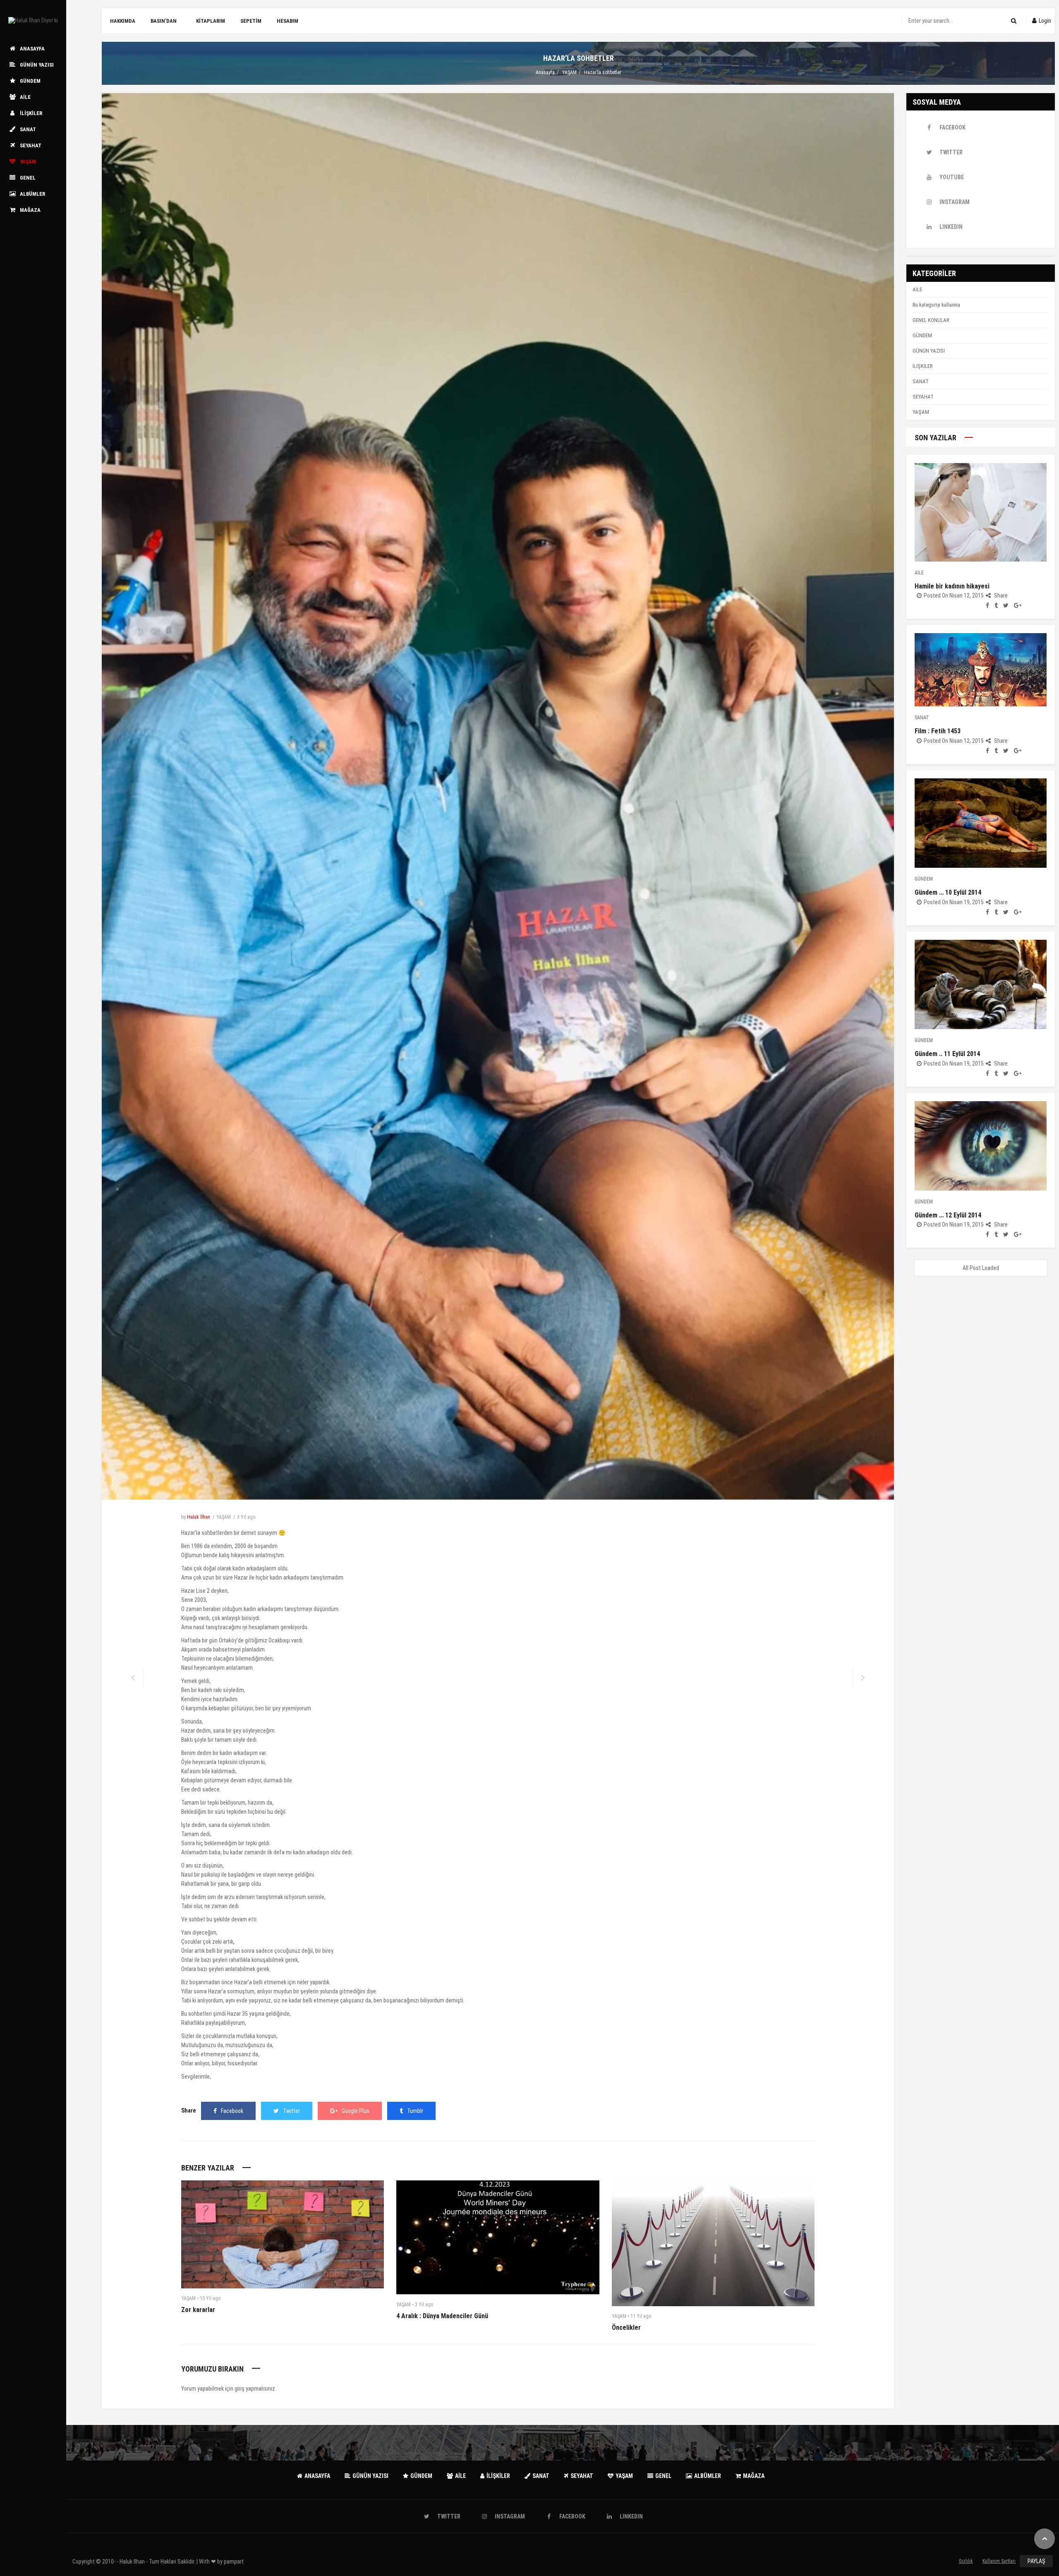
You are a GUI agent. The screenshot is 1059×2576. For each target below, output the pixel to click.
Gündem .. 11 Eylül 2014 (947, 1054)
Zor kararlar (198, 2310)
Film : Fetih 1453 (938, 731)
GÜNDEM (922, 335)
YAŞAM (569, 72)
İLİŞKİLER (923, 366)
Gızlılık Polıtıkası (966, 2563)
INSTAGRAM (955, 202)
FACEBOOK (952, 127)
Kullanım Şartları (999, 2561)
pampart (234, 2562)
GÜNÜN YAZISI (929, 351)
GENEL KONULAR (931, 320)
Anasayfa (545, 72)
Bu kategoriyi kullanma (936, 305)
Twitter (291, 2111)
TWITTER (951, 152)
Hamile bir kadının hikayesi (952, 586)
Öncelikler (626, 2328)
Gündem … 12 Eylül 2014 (948, 1215)
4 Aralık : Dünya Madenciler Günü (442, 2316)
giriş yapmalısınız (255, 2389)
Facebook (232, 2111)
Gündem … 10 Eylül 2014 (948, 892)
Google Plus (356, 2111)
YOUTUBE (952, 177)
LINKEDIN (951, 227)
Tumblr (415, 2111)
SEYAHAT (923, 397)
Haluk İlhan (199, 1517)
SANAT (921, 381)
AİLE (917, 289)
